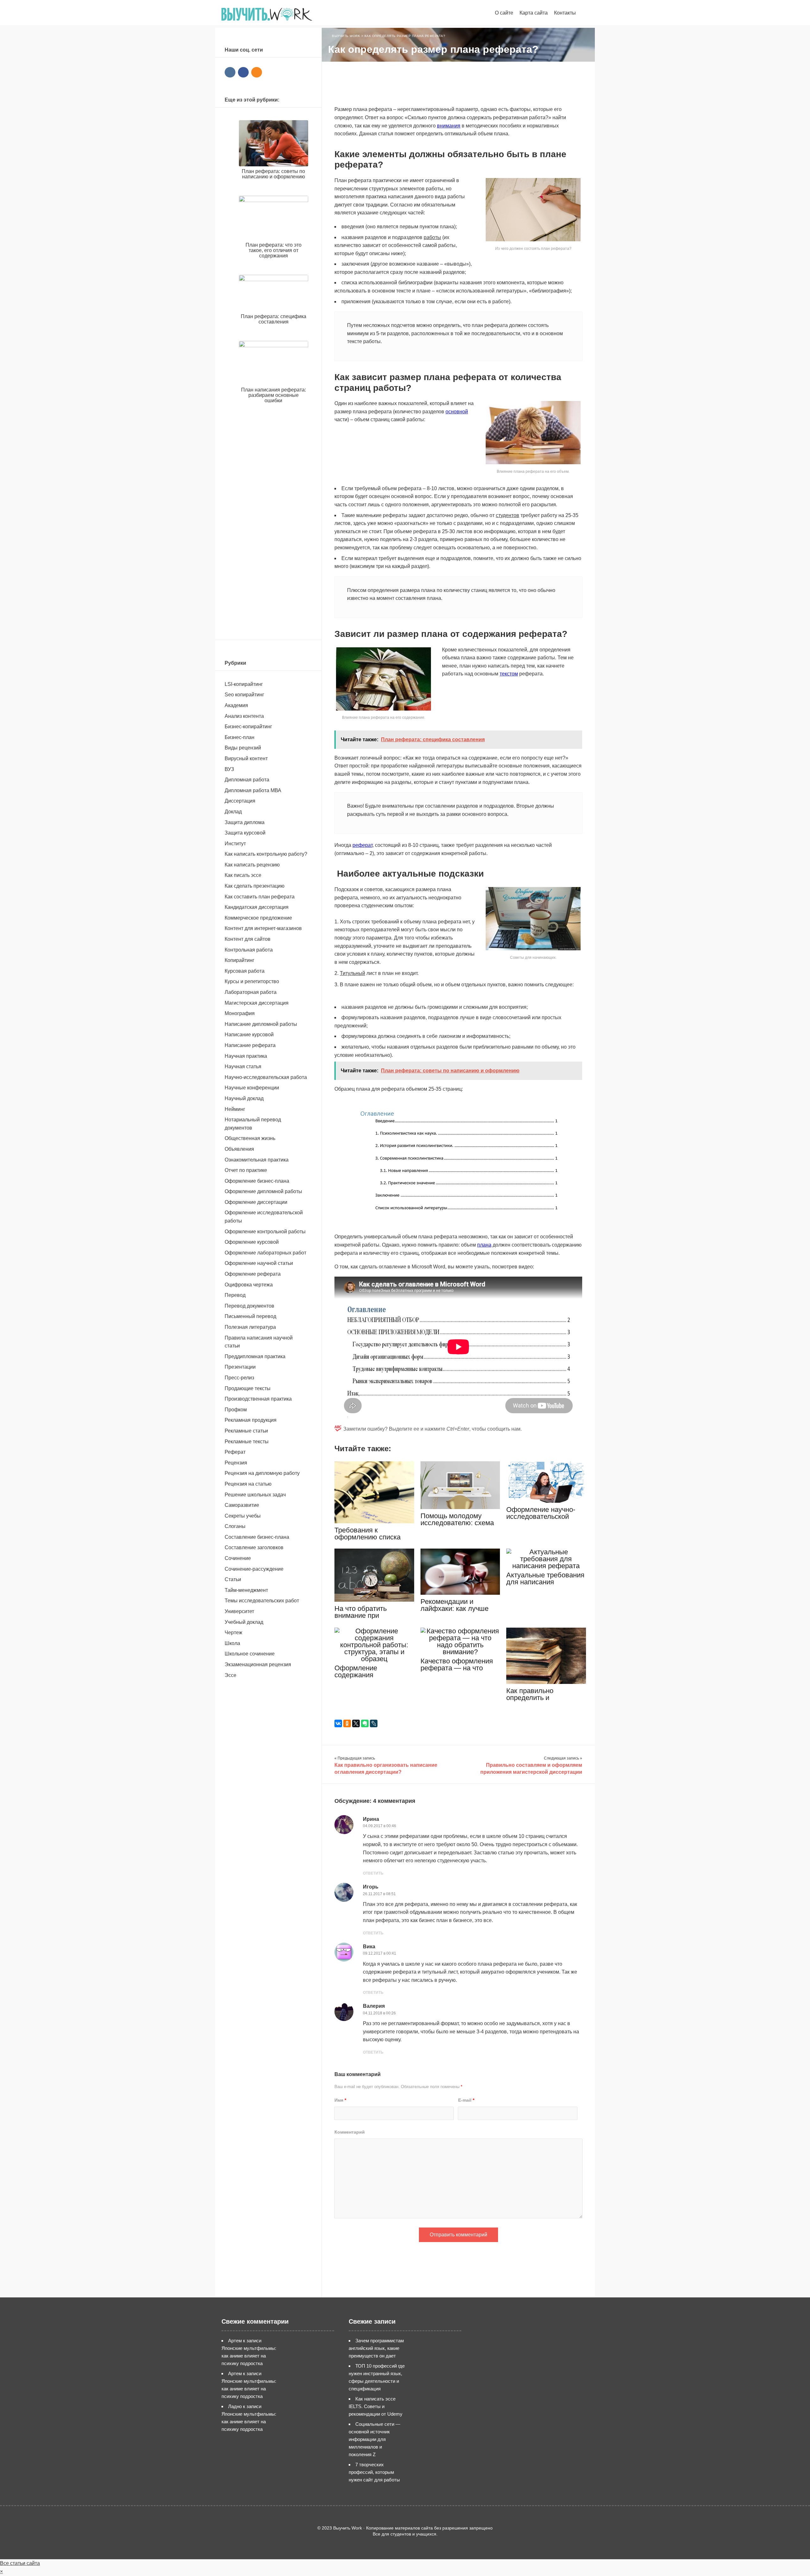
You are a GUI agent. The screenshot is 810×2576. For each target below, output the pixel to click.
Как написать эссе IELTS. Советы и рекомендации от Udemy (376, 2406)
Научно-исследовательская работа (266, 1077)
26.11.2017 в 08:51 (379, 1894)
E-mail (466, 2100)
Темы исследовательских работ (262, 1601)
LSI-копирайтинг (244, 684)
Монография (240, 1013)
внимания (449, 126)
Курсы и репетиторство (252, 981)
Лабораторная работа (251, 992)
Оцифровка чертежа (249, 1285)
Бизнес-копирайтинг (248, 727)
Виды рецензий (243, 748)
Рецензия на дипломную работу (262, 1473)
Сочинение (238, 1558)
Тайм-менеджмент (246, 1590)
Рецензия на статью (248, 1484)
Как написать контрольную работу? (266, 854)
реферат (362, 845)
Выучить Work (267, 14)
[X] (356, 1723)
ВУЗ (229, 769)
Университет (239, 1611)
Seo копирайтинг (244, 695)
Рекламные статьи (246, 1431)
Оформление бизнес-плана (257, 1181)
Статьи (233, 1579)
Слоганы (235, 1526)
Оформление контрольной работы (265, 1232)
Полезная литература (250, 1327)
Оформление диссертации (256, 1202)
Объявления (239, 1149)
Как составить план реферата (260, 897)
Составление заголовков (254, 1547)
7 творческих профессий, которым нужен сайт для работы (374, 2472)
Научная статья (243, 1066)
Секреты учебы (243, 1516)
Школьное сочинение (250, 1654)
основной (457, 412)
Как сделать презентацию (255, 886)
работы (432, 237)
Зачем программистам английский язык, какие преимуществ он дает (376, 2348)
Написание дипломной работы (261, 1024)
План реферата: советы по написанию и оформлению (273, 174)
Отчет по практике (246, 1170)
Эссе (231, 1675)
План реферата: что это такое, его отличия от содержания (274, 250)
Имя (340, 2100)
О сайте (504, 13)
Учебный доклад (244, 1622)
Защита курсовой (245, 833)
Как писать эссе (243, 875)
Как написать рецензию (252, 865)
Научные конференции (252, 1088)
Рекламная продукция (251, 1420)
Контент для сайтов (248, 939)
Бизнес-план (240, 737)
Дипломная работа (247, 780)
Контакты (565, 13)
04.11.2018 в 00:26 (379, 2013)
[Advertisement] (458, 84)
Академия (236, 705)
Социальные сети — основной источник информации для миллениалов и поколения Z (374, 2439)
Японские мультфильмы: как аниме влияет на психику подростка (249, 2356)
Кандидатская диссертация (257, 907)
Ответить (373, 1873)
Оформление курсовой (252, 1242)
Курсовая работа (245, 971)
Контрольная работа (249, 950)
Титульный (352, 973)
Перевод (235, 1295)
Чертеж (234, 1633)
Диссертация (240, 801)
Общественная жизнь (250, 1138)
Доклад (233, 812)
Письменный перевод (250, 1316)
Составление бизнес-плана (257, 1537)
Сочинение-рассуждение (254, 1569)
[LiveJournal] (374, 1723)
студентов (508, 515)
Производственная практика (258, 1399)
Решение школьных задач (255, 1495)
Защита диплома (245, 822)
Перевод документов (249, 1306)
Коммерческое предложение (258, 918)
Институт (235, 844)
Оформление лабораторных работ (265, 1253)
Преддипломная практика (255, 1356)
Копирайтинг (240, 960)
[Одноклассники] (347, 1723)
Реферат (235, 1452)
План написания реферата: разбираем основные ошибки (274, 395)
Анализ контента (244, 716)
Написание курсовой (249, 1035)
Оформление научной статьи (259, 1263)
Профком (236, 1410)
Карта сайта (534, 13)
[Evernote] (365, 1723)
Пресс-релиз (239, 1378)
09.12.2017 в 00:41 (380, 1953)
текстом (509, 674)
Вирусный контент (246, 758)
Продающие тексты (248, 1388)
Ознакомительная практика (257, 1160)
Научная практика (246, 1056)
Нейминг (235, 1109)
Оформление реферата (253, 1274)
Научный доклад (244, 1098)
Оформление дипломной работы (263, 1191)
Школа (232, 1643)
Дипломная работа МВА (253, 790)
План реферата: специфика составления (274, 319)
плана (484, 1245)
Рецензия (236, 1463)
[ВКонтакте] (338, 1723)
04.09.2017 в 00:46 (380, 1826)
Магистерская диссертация (257, 1003)
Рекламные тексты (247, 1442)
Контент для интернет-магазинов (263, 928)
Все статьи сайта (20, 2563)
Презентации (240, 1367)
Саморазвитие (242, 1505)
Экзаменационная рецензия (258, 1664)
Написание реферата (250, 1045)
